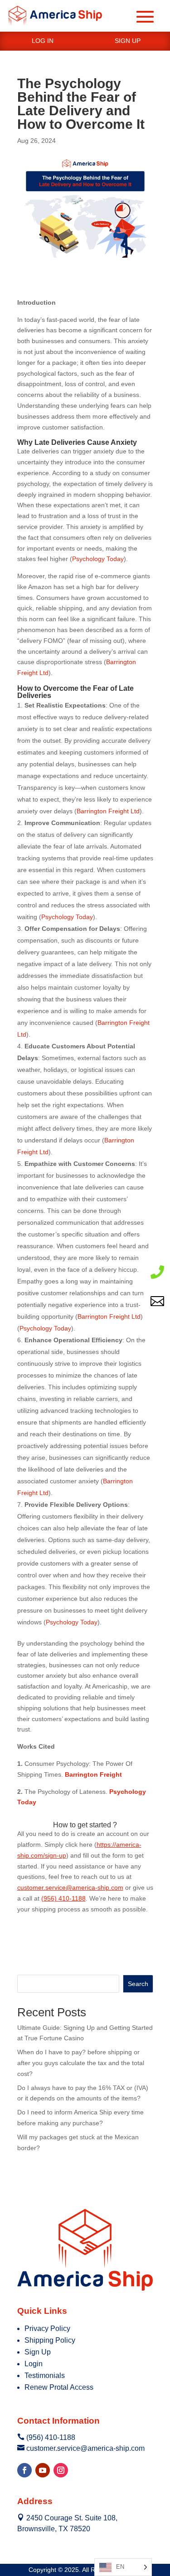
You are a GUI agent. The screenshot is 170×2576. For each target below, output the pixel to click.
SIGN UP (128, 41)
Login (34, 2364)
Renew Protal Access (59, 2387)
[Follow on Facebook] (24, 2470)
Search (138, 1984)
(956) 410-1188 (63, 1898)
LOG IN (43, 41)
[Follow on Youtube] (43, 2470)
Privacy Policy (47, 2328)
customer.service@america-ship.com (70, 1887)
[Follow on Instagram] (61, 2470)
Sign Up (38, 2352)
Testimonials (45, 2375)
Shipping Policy (50, 2340)
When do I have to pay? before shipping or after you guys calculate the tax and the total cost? (81, 2063)
